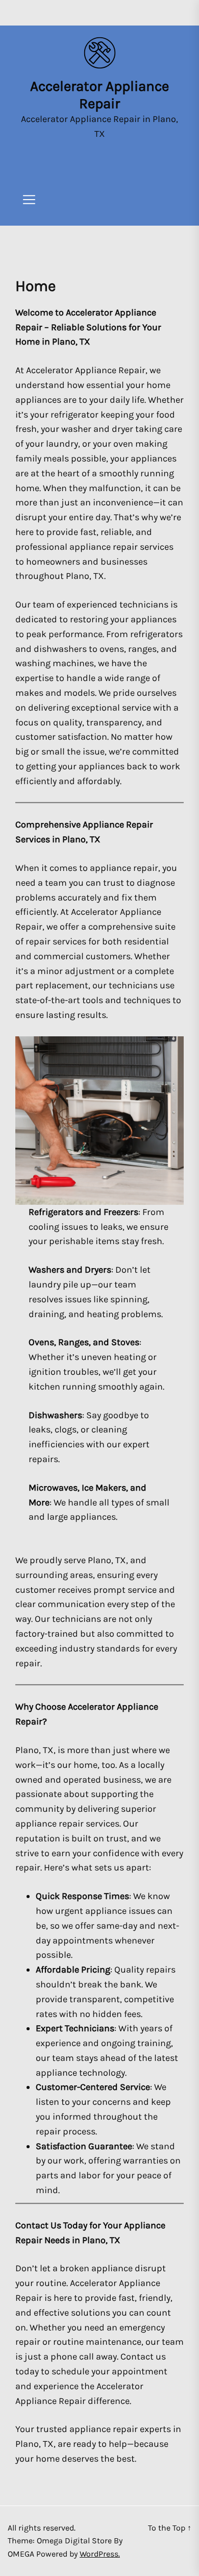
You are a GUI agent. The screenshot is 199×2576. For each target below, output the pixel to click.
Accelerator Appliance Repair (99, 95)
